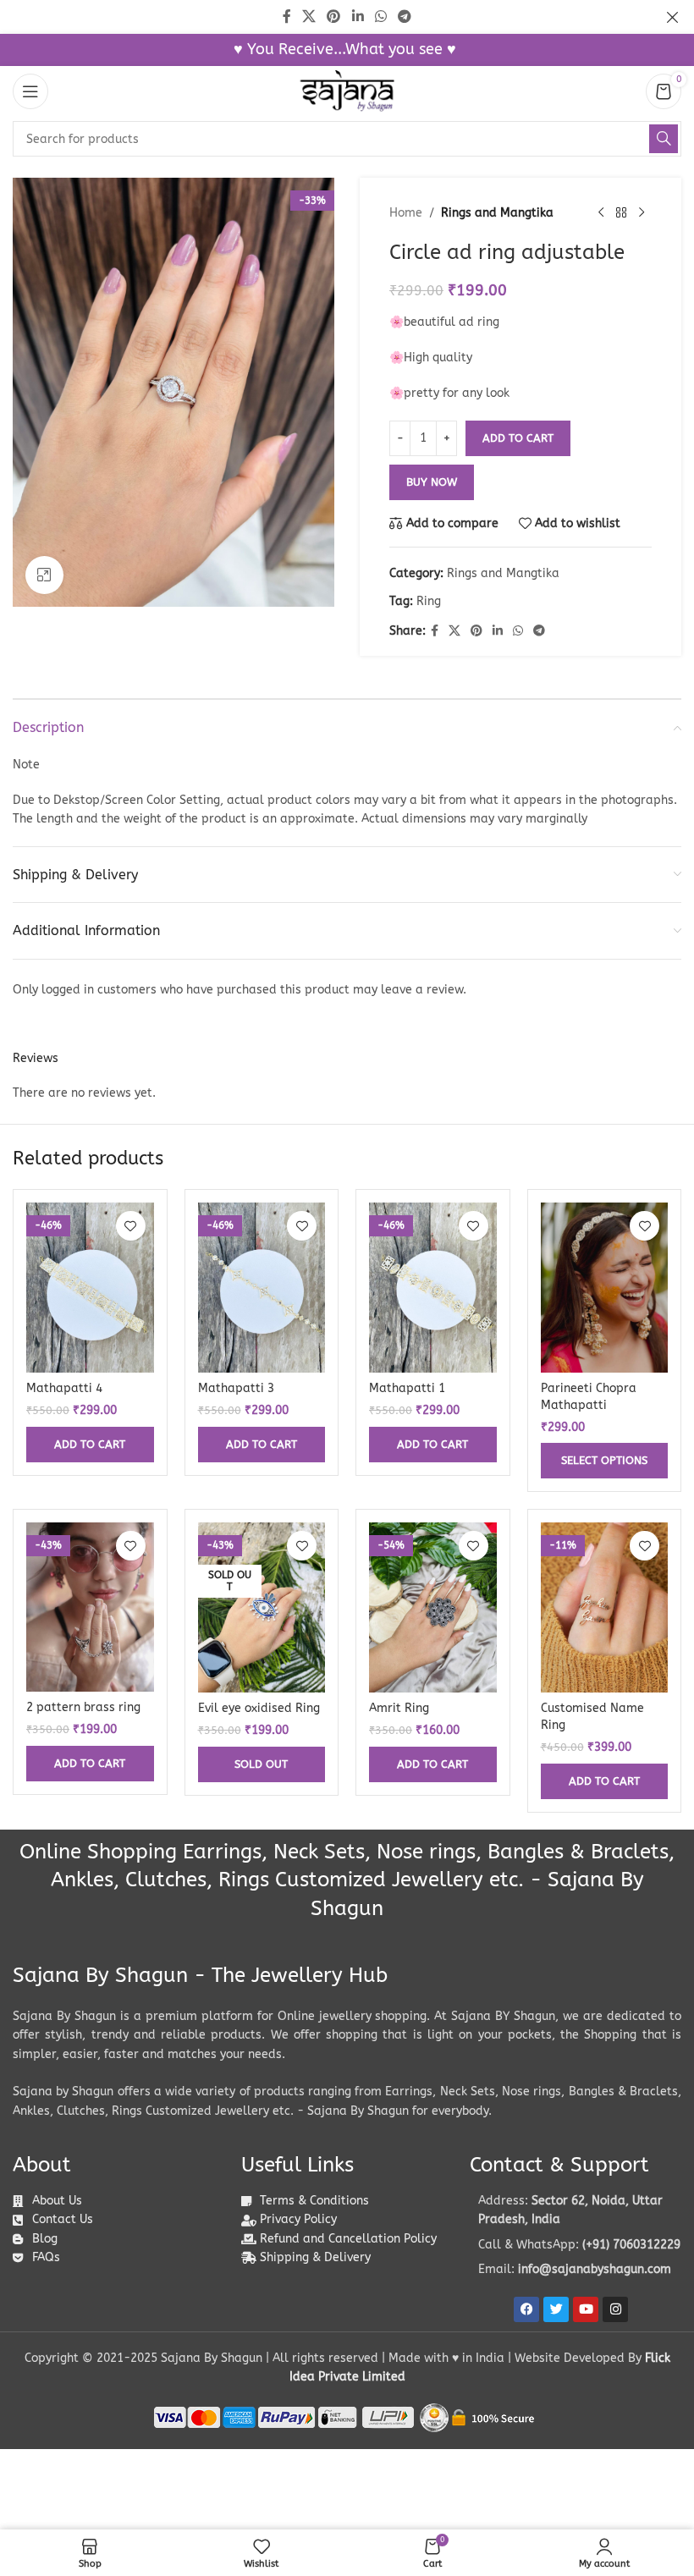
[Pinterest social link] (476, 631)
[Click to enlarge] (44, 575)
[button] (90, 1445)
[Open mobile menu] (30, 91)
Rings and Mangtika (497, 213)
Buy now (432, 482)
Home (406, 213)
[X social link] (454, 631)
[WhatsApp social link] (518, 631)
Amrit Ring (399, 1708)
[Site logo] (347, 91)
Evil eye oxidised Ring (259, 1708)
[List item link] (576, 2245)
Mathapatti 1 (407, 1388)
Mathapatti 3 (236, 1388)
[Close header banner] (673, 17)
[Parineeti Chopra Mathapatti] (605, 1288)
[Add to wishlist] (131, 1226)
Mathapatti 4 (64, 1388)
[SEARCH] (664, 139)
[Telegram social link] (539, 631)
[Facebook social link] (435, 631)
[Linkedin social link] (498, 631)
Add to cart (518, 438)
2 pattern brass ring (83, 1707)
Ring (429, 601)
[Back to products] (621, 213)
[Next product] (642, 213)
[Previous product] (601, 213)
